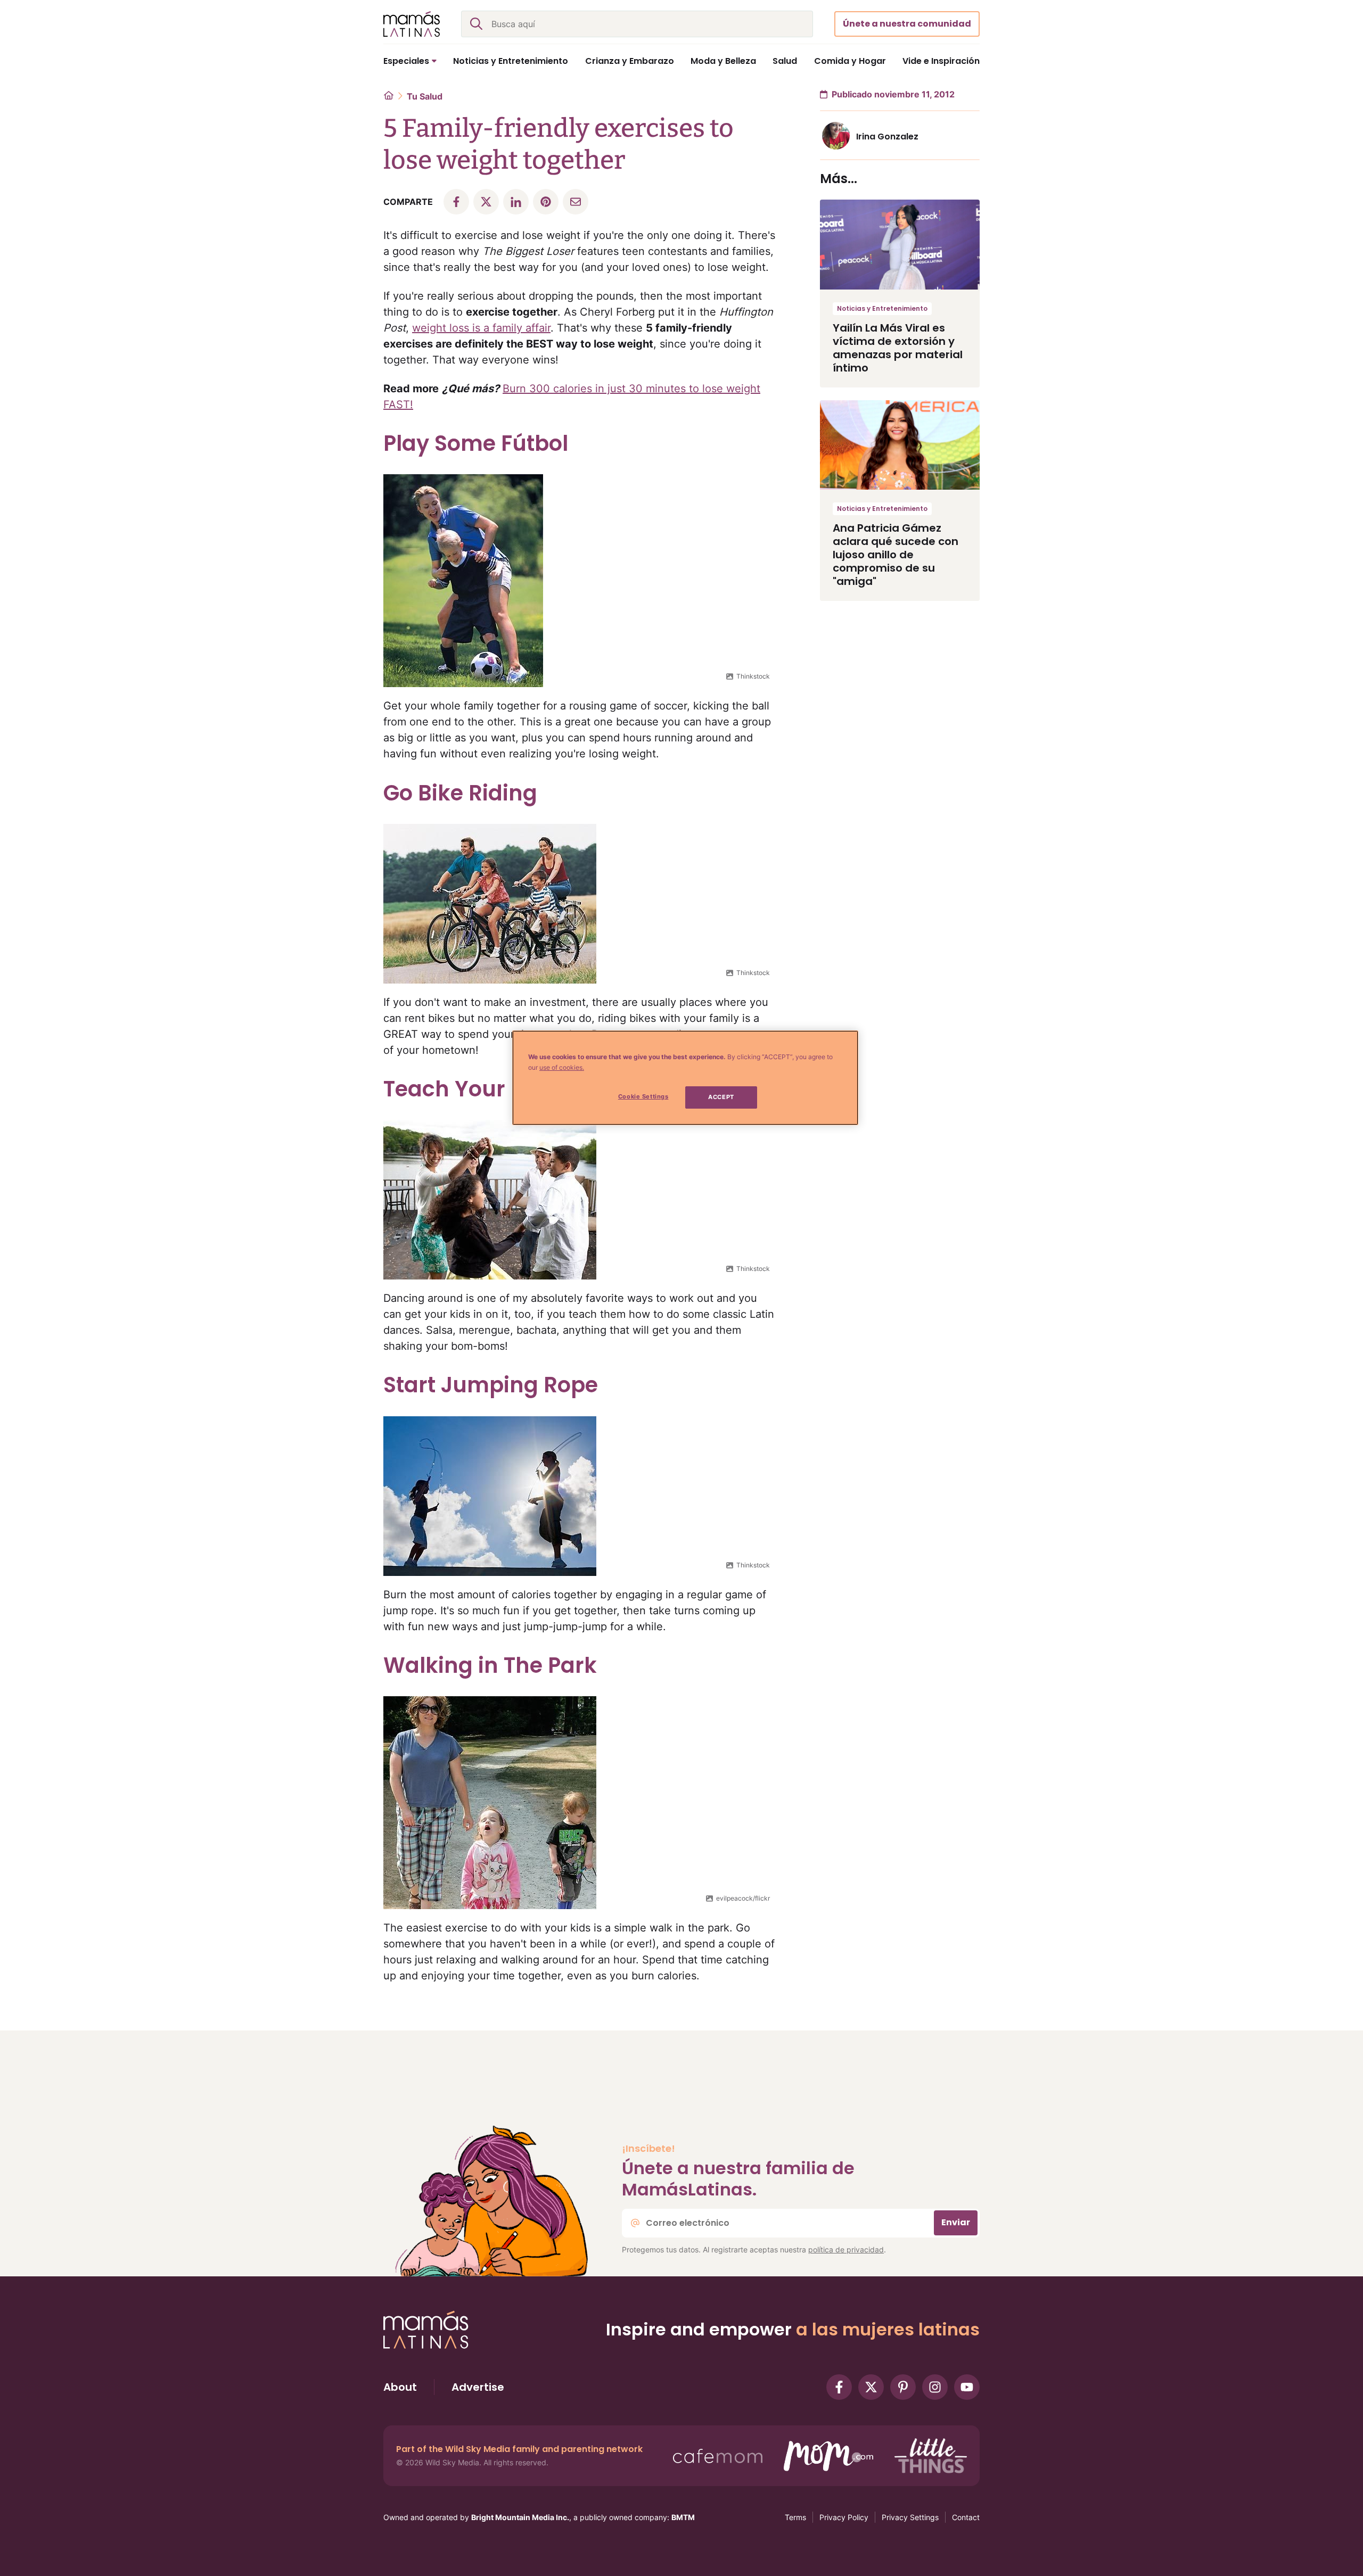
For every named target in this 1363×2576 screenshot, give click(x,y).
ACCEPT (721, 1097)
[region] (685, 1078)
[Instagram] (935, 2387)
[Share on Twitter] (486, 202)
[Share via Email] (576, 202)
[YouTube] (967, 2387)
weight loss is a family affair (481, 328)
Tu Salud (425, 96)
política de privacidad (846, 2249)
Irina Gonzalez (887, 137)
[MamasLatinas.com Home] (412, 24)
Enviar (956, 2222)
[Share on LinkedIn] (516, 202)
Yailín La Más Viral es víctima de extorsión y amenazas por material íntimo (898, 348)
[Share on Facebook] (456, 202)
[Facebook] (839, 2387)
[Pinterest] (903, 2387)
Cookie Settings (643, 1096)
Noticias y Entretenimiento (882, 308)
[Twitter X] (871, 2387)
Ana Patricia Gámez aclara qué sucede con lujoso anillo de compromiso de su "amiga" (896, 555)
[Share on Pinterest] (546, 202)
